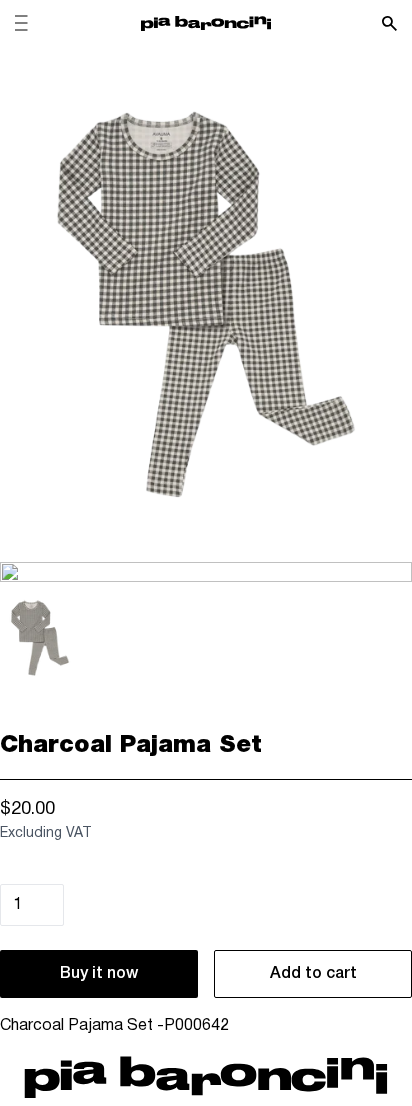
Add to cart (313, 974)
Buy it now (99, 974)
